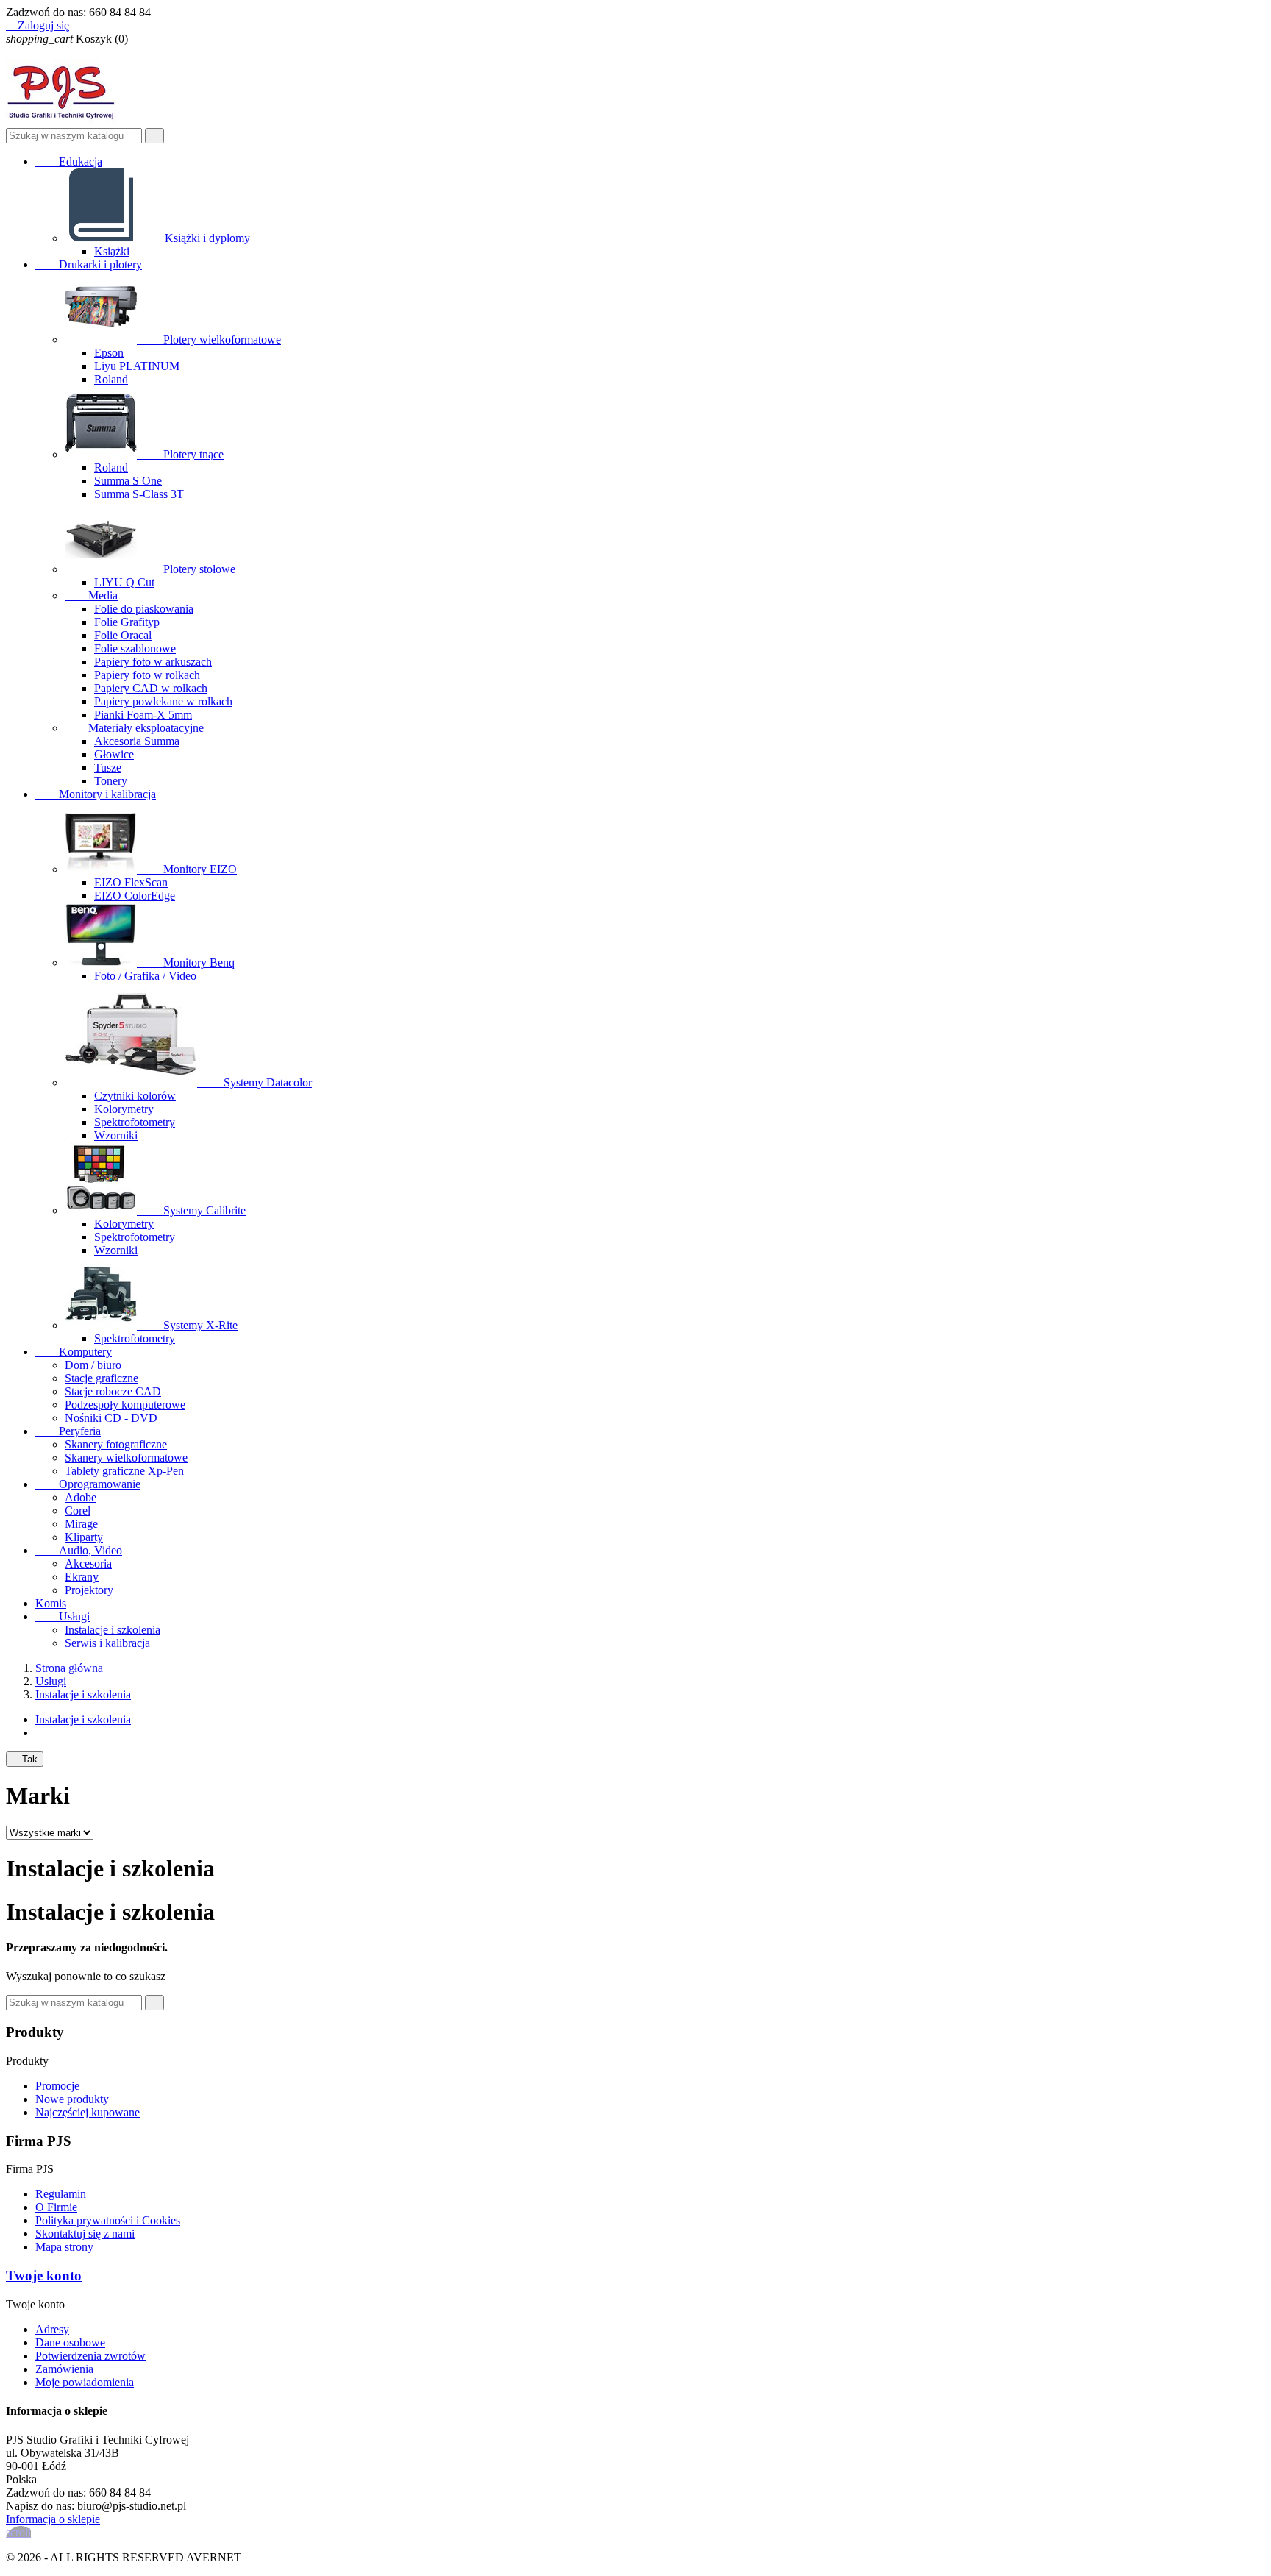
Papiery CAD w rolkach (151, 688)
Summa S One (128, 481)
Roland (111, 379)
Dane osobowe (70, 2342)
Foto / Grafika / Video (145, 976)
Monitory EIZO (188, 869)
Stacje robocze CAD (113, 1391)
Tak (25, 1759)
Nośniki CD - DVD (111, 1418)
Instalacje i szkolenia (113, 1630)
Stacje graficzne (102, 1378)
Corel (78, 1511)
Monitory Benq (187, 963)
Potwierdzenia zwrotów (90, 2356)
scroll (18, 2532)
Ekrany (82, 1577)
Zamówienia (64, 2369)
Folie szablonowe (135, 648)
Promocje (57, 2086)
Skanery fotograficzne (116, 1444)
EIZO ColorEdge (135, 896)
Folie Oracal (123, 635)
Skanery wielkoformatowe (126, 1458)
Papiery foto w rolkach (147, 675)
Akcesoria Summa (137, 741)
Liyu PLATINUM (137, 366)
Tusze (108, 768)
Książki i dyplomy (196, 238)
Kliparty (84, 1537)
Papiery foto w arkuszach (153, 662)
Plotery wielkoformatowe (210, 339)
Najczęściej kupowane (88, 2112)
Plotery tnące (182, 454)
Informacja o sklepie (53, 2519)
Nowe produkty (72, 2099)
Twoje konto (44, 2276)
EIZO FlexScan (131, 882)
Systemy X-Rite (189, 1325)
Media (91, 595)
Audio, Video (79, 1550)
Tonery (111, 781)
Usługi (63, 1616)
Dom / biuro (93, 1365)
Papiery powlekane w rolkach (163, 701)
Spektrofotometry (135, 1122)
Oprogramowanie (88, 1484)
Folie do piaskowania (144, 609)
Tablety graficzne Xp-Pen (124, 1471)
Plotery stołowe (188, 569)
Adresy (52, 2329)
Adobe (81, 1497)
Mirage (81, 1524)
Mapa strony (64, 2247)
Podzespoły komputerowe (125, 1405)
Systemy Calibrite (193, 1210)
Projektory (89, 1590)
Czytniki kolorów (135, 1096)
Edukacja (69, 161)
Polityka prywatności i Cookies (108, 2220)
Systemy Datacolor (256, 1082)
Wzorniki (116, 1135)
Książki (112, 251)
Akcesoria (88, 1563)
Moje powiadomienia (85, 2382)
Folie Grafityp (127, 622)
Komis (51, 1603)
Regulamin (61, 2194)
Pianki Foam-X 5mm (143, 715)
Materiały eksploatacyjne (134, 728)
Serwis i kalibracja (107, 1643)
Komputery (74, 1352)
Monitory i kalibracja (96, 794)
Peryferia (68, 1431)
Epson (109, 353)
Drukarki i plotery (89, 264)
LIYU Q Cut (124, 582)
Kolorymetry (124, 1109)
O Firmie (56, 2207)
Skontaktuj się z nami (85, 2234)
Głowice (114, 754)
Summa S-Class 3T (139, 494)
